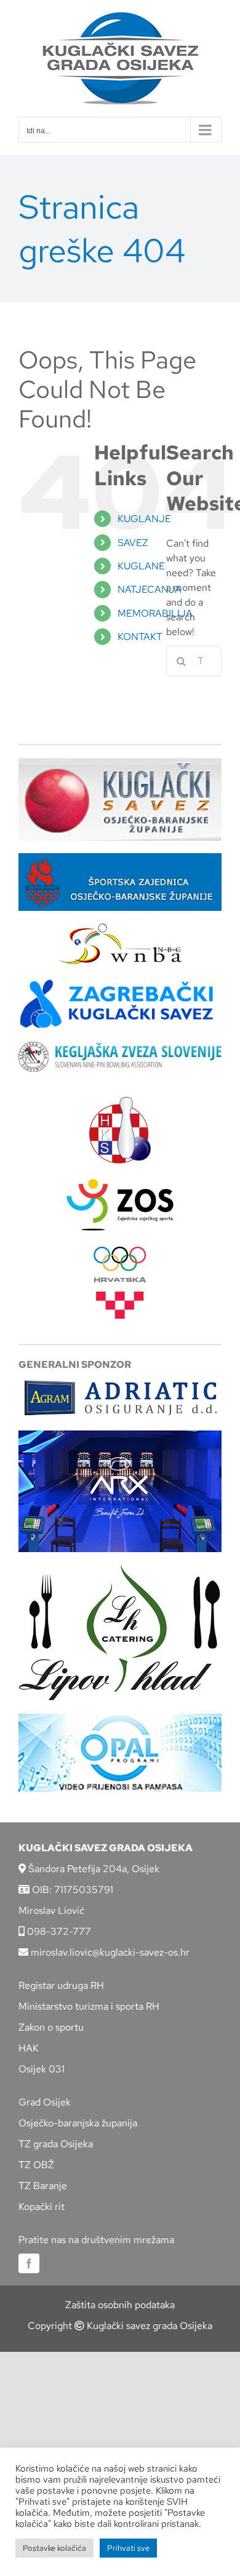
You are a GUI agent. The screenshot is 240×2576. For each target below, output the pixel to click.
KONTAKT (140, 637)
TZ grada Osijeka (56, 2144)
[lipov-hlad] (120, 1569)
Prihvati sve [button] (128, 2548)
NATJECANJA (150, 589)
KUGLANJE (144, 519)
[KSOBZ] (120, 762)
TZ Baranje (43, 2186)
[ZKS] (120, 982)
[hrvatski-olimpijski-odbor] (120, 1251)
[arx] (120, 1435)
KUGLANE (141, 566)
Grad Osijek (45, 2102)
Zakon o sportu (51, 2027)
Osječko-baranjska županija (78, 2123)
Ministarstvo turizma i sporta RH (89, 2006)
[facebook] (29, 2263)
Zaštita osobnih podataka (120, 2305)
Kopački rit (42, 2207)
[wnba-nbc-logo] (120, 928)
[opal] (120, 1718)
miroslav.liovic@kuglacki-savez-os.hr (109, 1952)
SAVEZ (133, 543)
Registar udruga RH (61, 1985)
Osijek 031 (42, 2069)
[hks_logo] (120, 1102)
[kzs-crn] (120, 1046)
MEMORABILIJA (155, 613)
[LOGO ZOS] (120, 1180)
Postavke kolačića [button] (54, 2548)
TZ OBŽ (36, 2165)
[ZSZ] (120, 858)
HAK (29, 2048)
